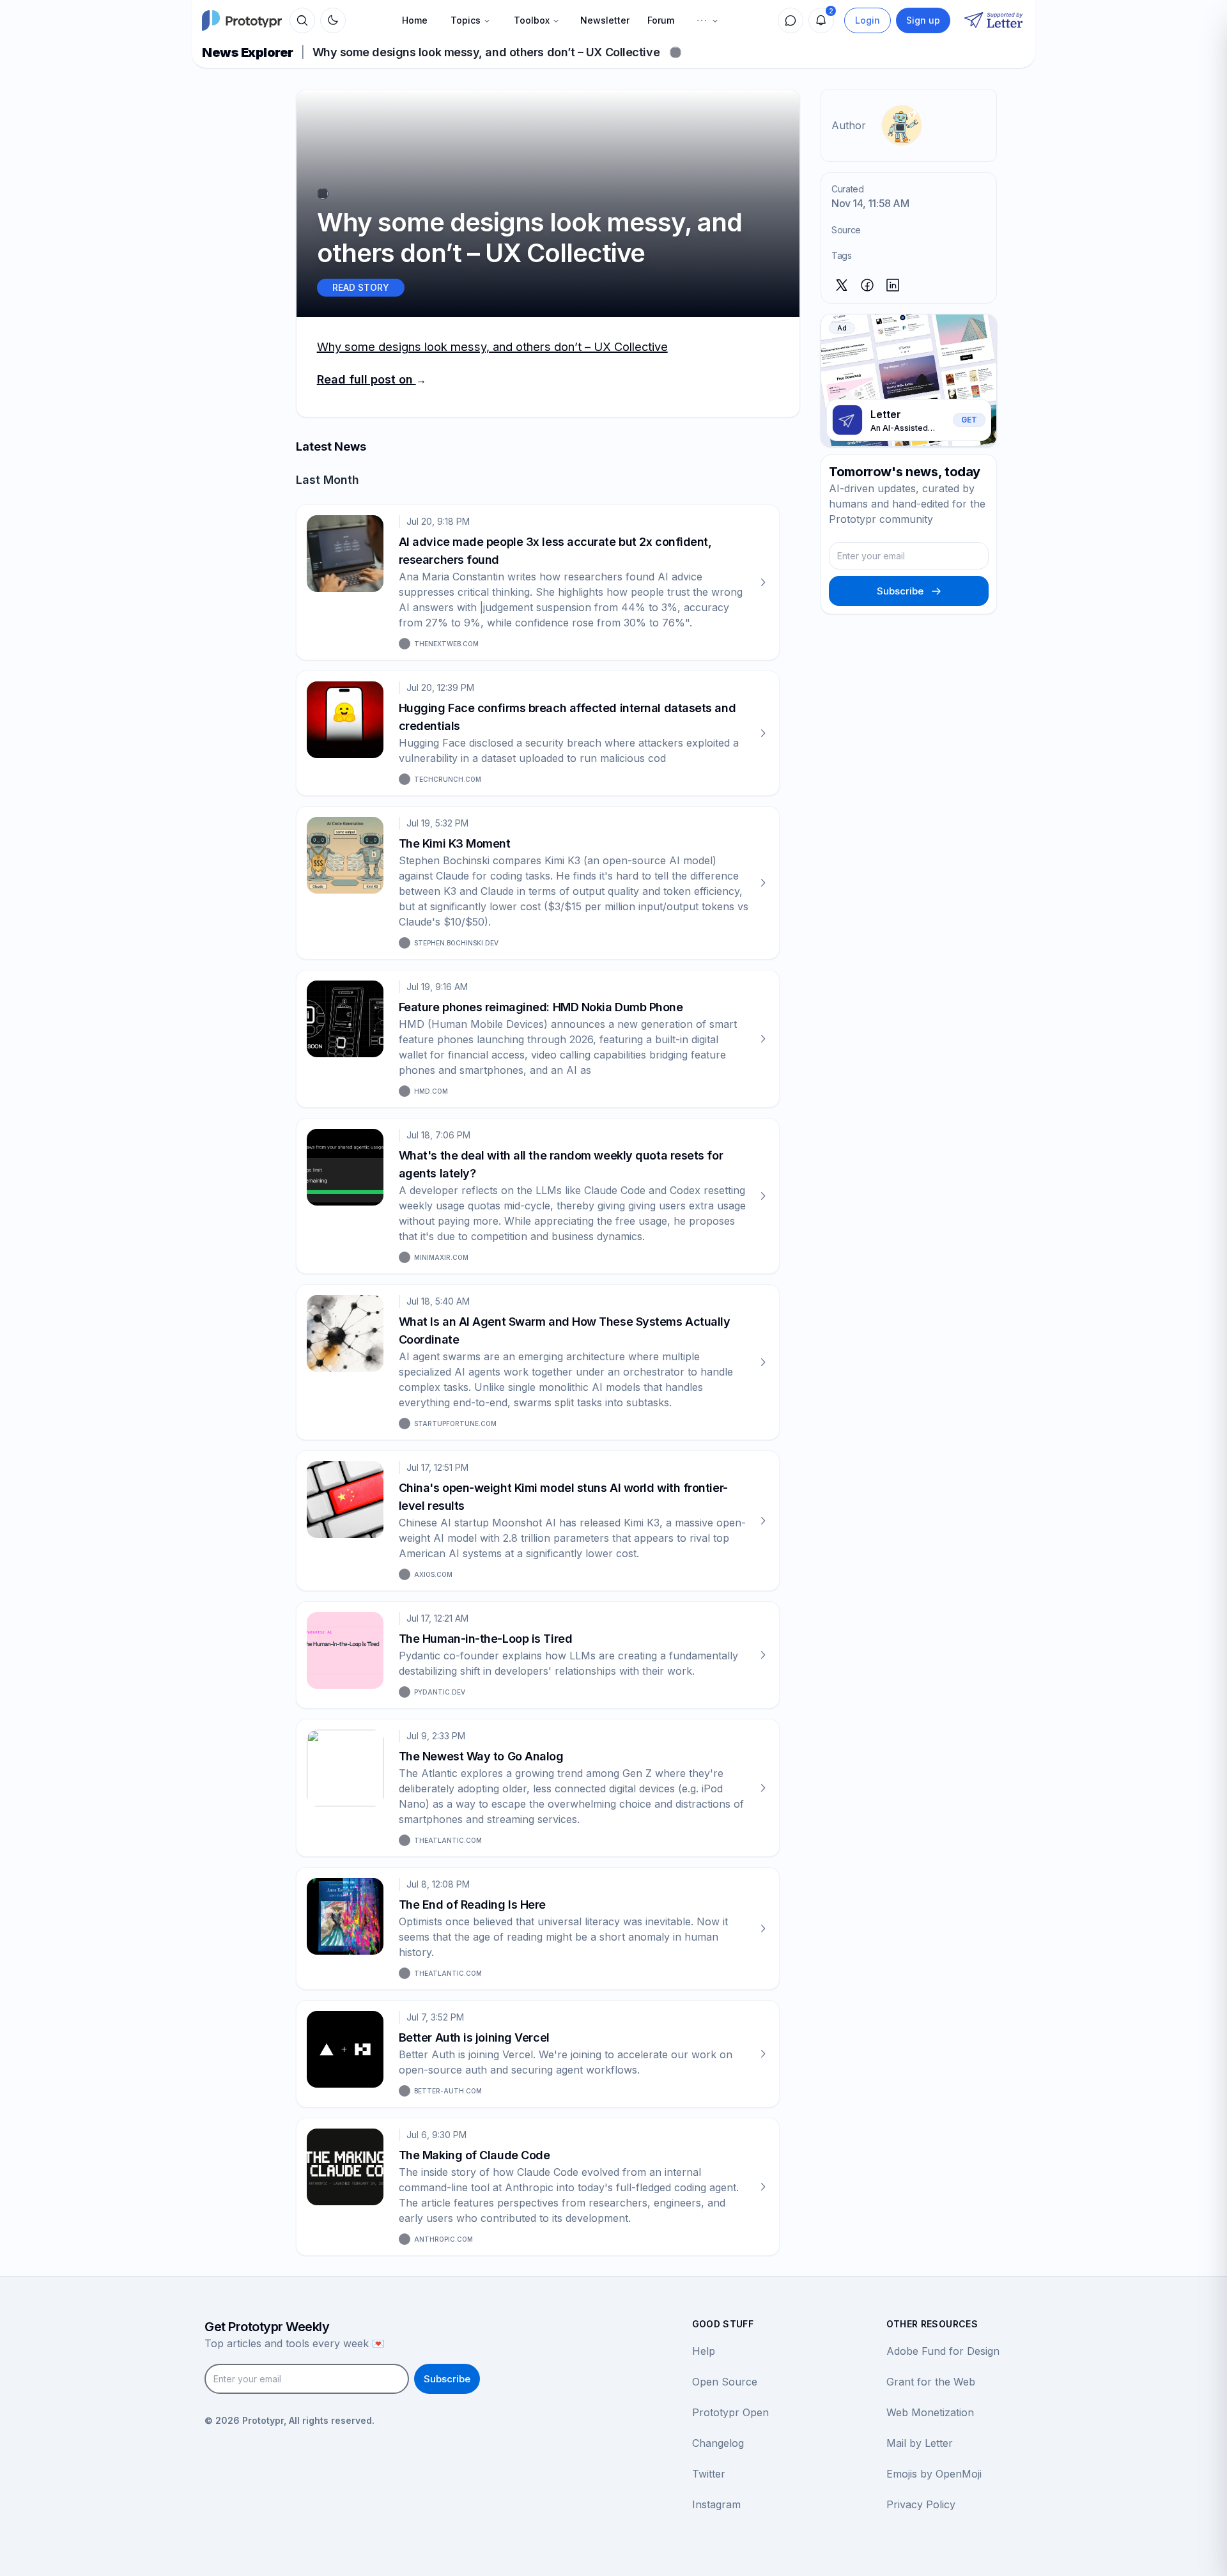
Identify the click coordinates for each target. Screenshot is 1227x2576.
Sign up (923, 20)
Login (868, 20)
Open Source (725, 2382)
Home (415, 20)
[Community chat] (791, 20)
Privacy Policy (921, 2504)
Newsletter (605, 20)
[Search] (302, 20)
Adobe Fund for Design (943, 2351)
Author (849, 125)
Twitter (709, 2474)
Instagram (716, 2504)
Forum (661, 20)
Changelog (718, 2443)
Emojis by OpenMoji (934, 2474)
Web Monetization (930, 2412)
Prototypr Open (730, 2412)
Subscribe (900, 591)
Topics (466, 20)
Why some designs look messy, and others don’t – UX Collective (492, 346)
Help (704, 2351)
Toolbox (532, 20)
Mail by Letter (920, 2443)
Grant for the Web (931, 2382)
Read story (361, 287)
